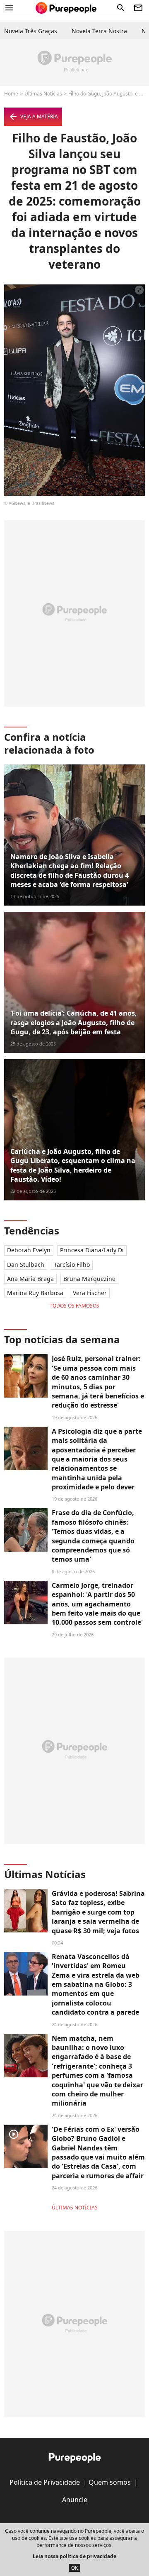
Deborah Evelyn (29, 1250)
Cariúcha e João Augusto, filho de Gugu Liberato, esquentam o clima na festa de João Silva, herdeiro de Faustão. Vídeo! (73, 1165)
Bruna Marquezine (89, 1279)
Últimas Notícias (43, 94)
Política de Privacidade (45, 2482)
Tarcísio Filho (72, 1265)
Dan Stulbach (26, 1265)
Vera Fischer (90, 1293)
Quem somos (110, 2482)
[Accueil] (66, 8)
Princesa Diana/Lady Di (92, 1250)
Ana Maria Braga (30, 1279)
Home (11, 94)
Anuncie (75, 2500)
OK (74, 2568)
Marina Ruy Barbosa (35, 1293)
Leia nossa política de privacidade (74, 2556)
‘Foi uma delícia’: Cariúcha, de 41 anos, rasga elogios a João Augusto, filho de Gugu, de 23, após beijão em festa (74, 1022)
